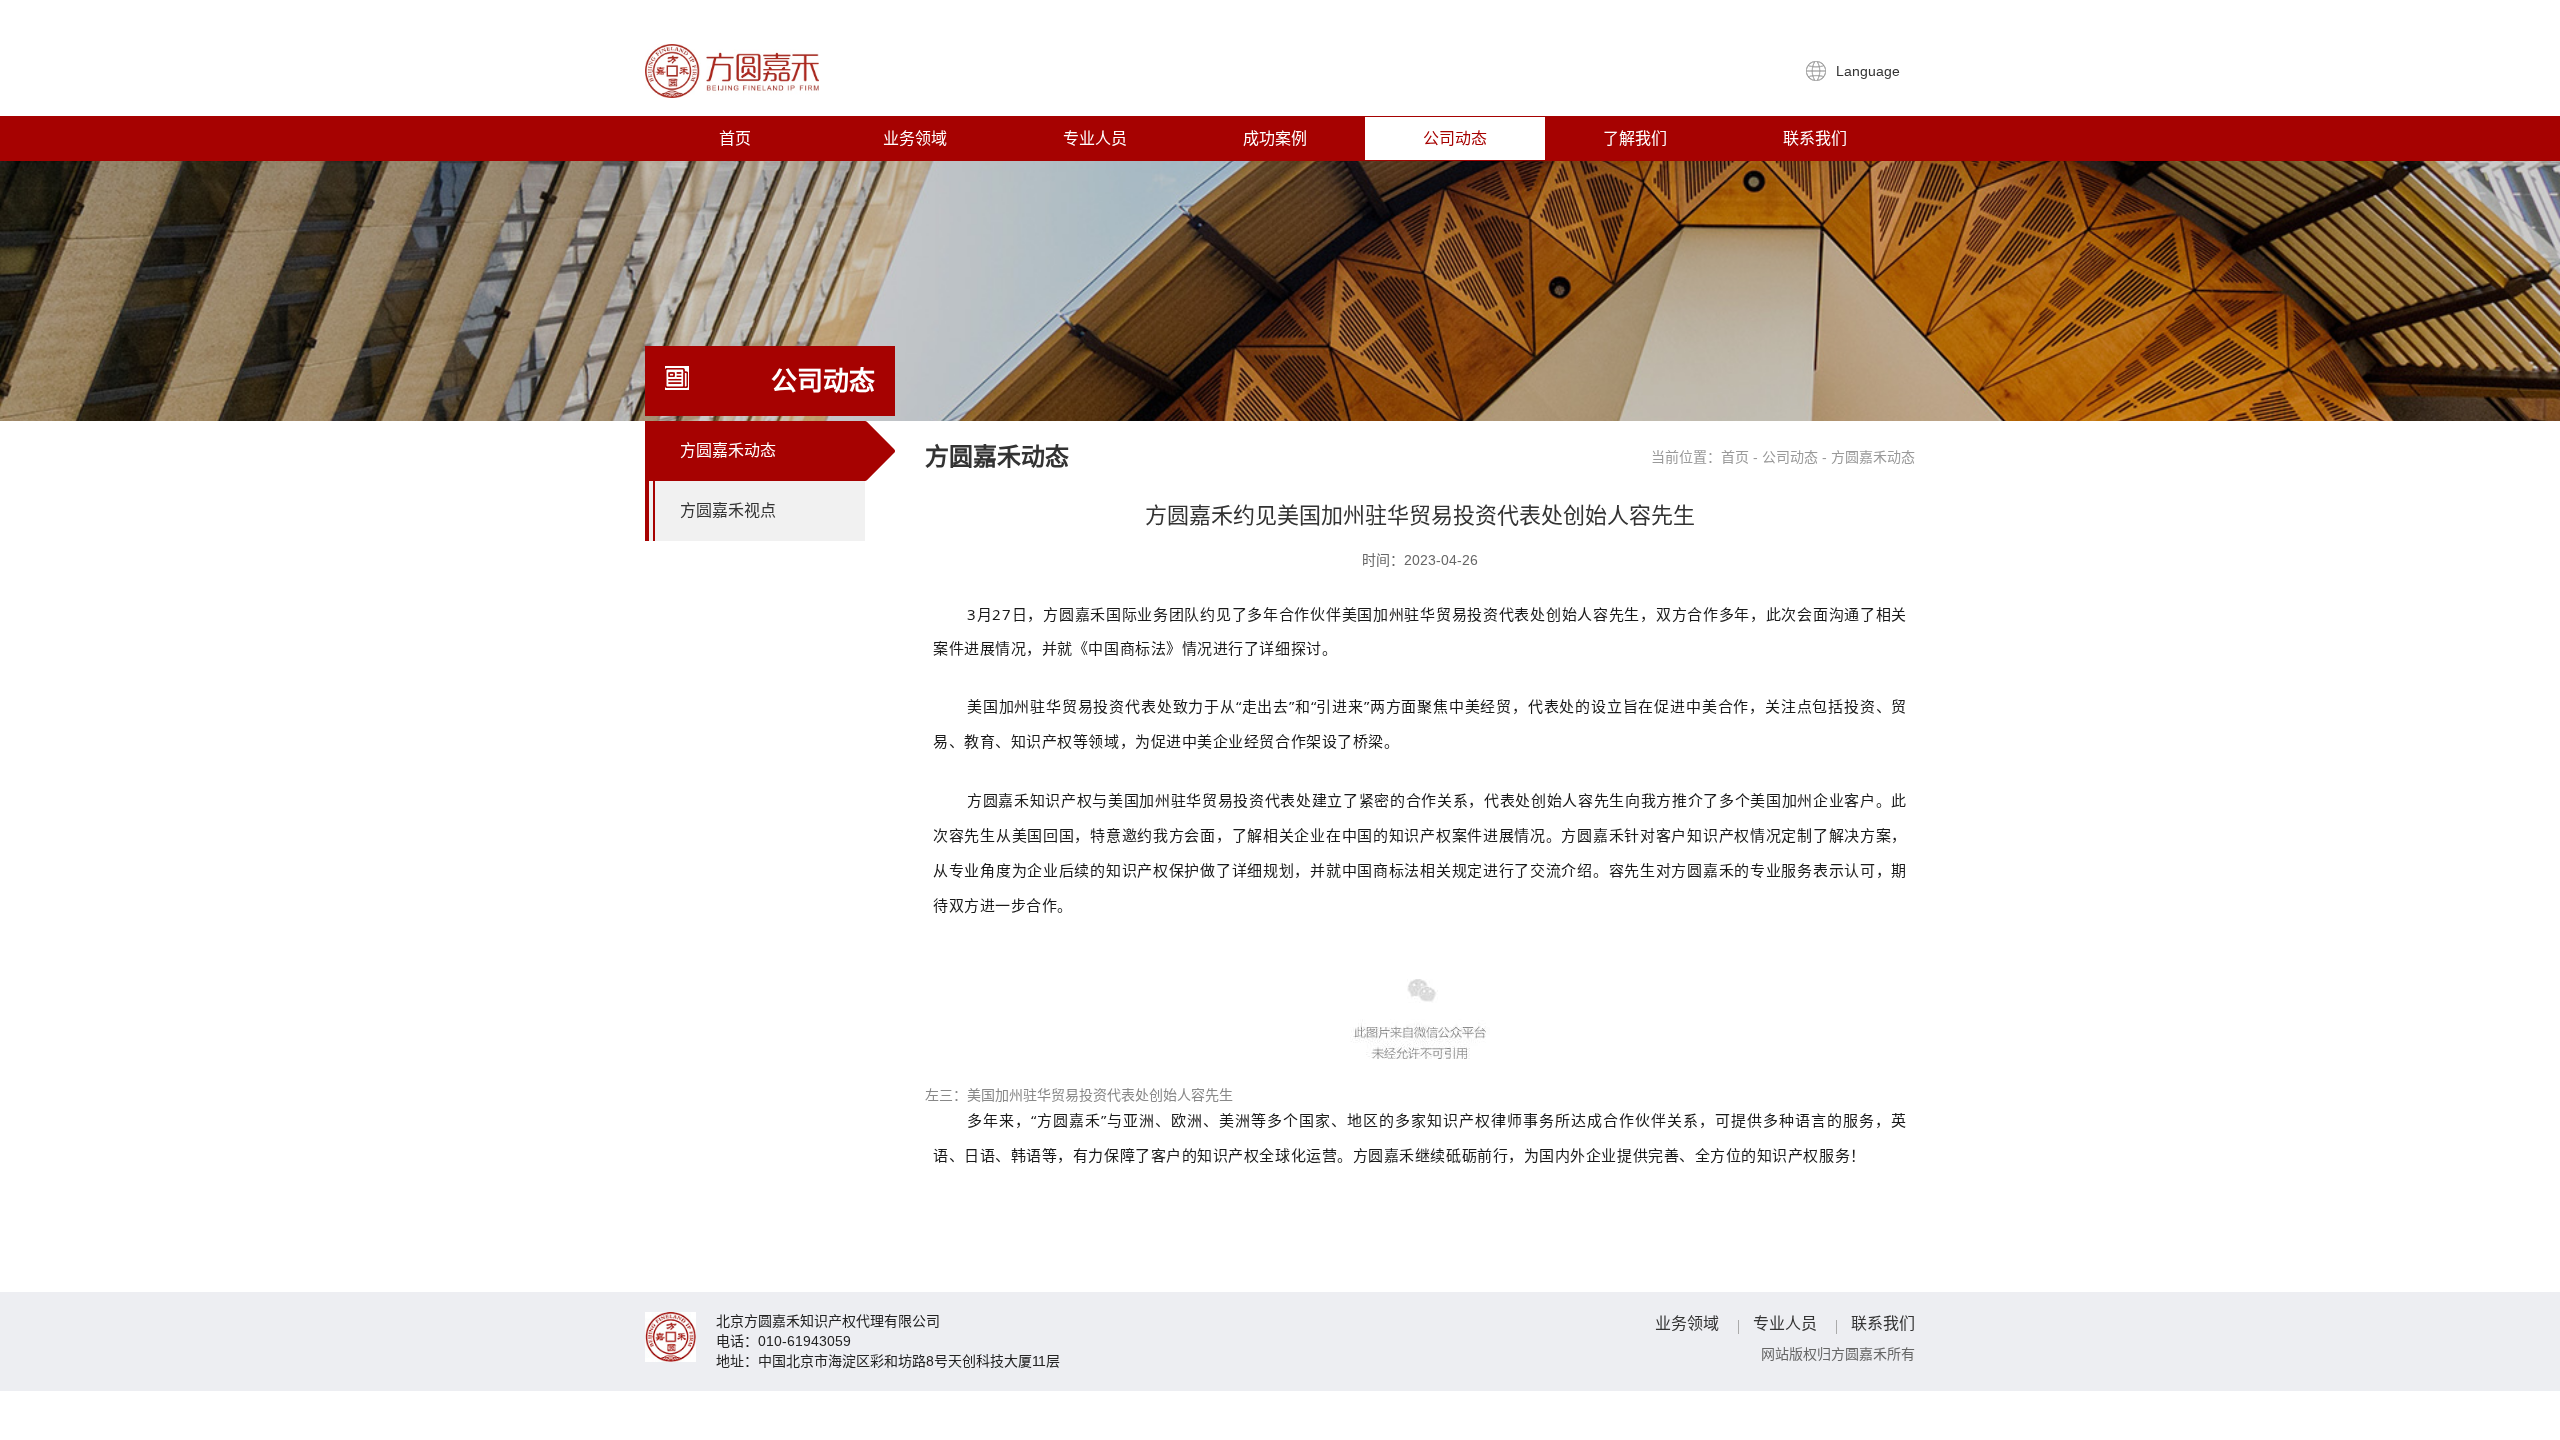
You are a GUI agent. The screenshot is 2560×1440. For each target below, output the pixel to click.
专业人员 (1095, 138)
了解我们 (1635, 138)
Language (1870, 71)
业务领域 (915, 138)
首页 (735, 138)
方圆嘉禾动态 (728, 450)
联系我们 (1815, 138)
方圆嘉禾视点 (728, 510)
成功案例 (1275, 138)
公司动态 (1455, 138)
